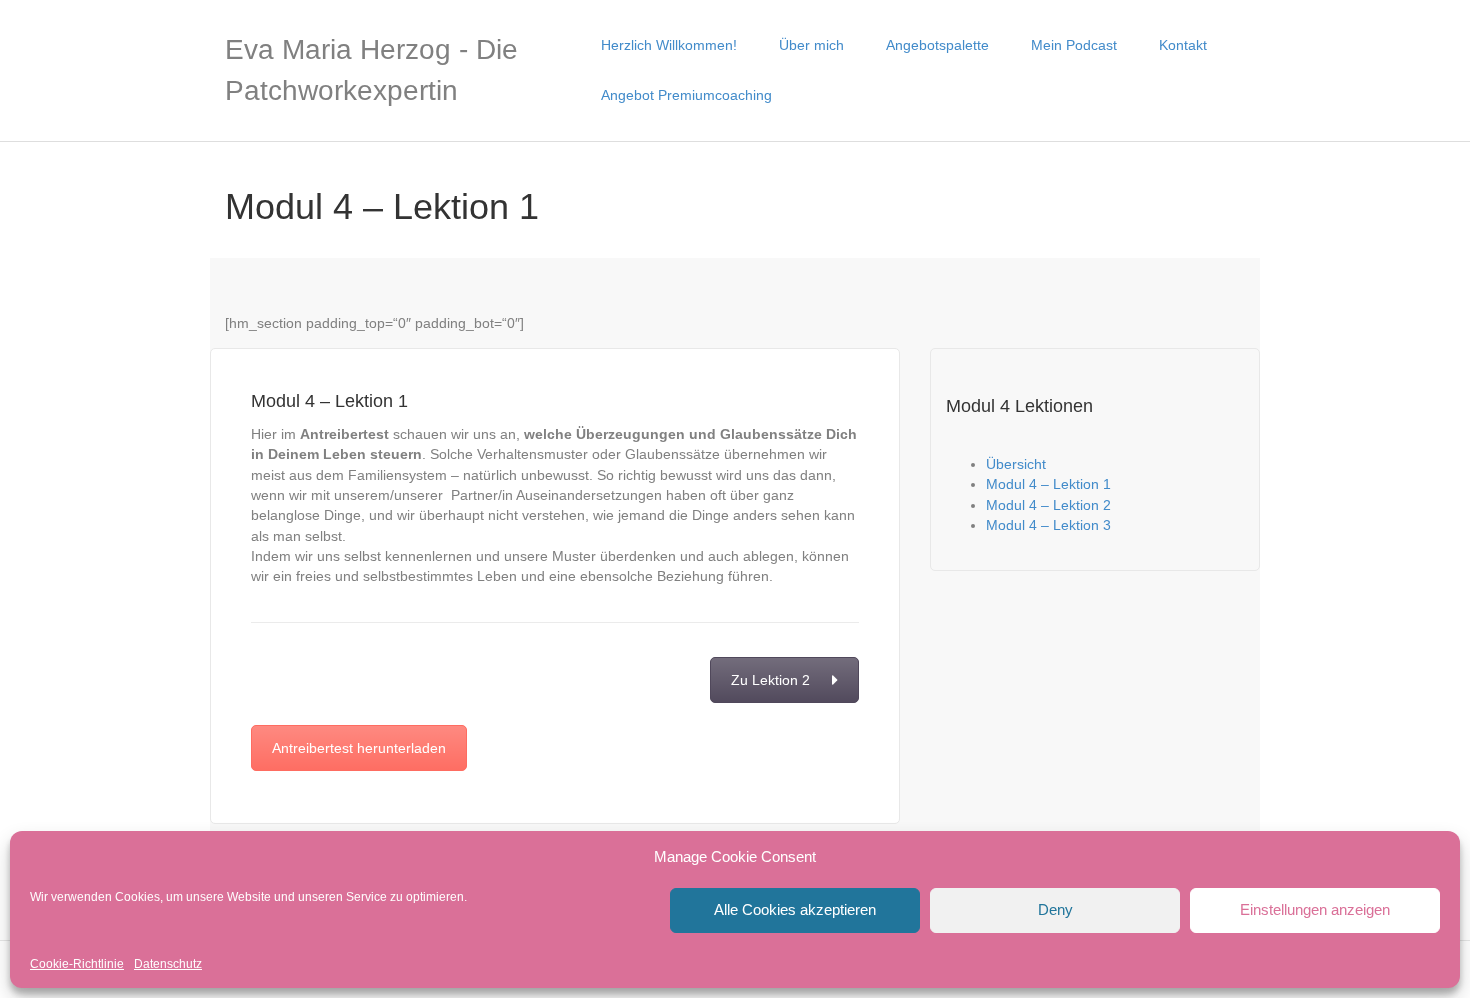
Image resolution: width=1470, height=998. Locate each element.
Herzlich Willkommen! (669, 45)
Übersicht (1016, 464)
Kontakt (1183, 45)
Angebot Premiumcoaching (686, 95)
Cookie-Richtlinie (77, 964)
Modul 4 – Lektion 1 (1048, 484)
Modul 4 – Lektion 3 (1048, 525)
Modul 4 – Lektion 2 (1048, 505)
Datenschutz (168, 964)
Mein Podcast (1074, 45)
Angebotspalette (937, 45)
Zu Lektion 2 (770, 680)
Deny (1055, 909)
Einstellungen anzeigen (1315, 909)
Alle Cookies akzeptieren (795, 909)
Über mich (811, 45)
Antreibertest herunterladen (359, 748)
